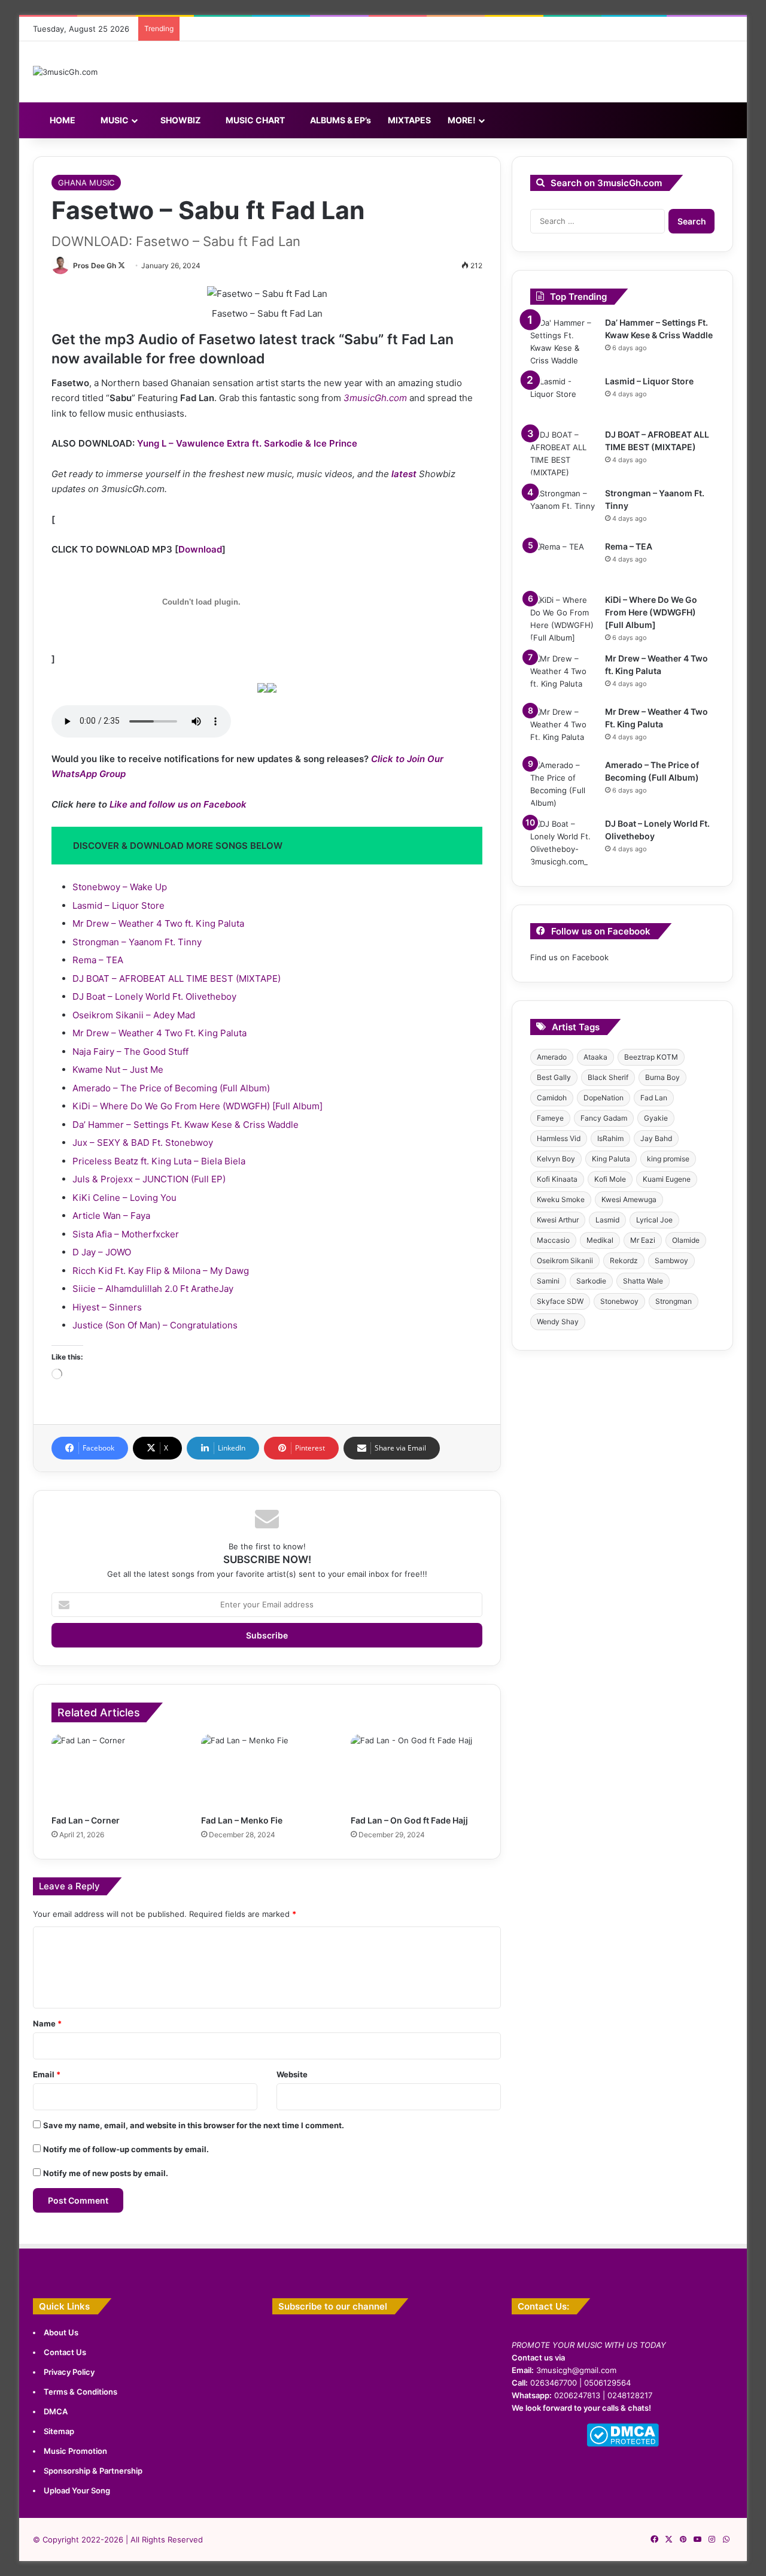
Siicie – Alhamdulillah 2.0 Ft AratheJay (153, 1289)
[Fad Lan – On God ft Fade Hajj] (417, 1771)
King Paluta (611, 1159)
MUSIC (114, 120)
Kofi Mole (610, 1179)
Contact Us (65, 2352)
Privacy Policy (69, 2372)
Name (47, 2023)
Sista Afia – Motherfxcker (126, 1234)
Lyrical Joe (654, 1220)
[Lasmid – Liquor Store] (563, 398)
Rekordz (624, 1260)
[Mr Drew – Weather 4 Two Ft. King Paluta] (563, 728)
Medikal (600, 1240)
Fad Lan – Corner (86, 1820)
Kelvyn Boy (556, 1159)
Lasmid (607, 1220)
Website (292, 2074)
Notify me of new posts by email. (106, 2173)
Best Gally (554, 1077)
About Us (61, 2332)
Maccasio (553, 1240)
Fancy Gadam (604, 1118)
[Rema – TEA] (563, 563)
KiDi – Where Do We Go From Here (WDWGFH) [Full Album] (197, 1106)
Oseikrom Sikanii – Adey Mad (134, 1015)
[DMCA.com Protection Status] (623, 2444)
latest (404, 474)
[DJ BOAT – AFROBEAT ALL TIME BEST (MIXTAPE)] (563, 454)
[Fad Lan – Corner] (117, 1771)
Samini (548, 1281)
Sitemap (59, 2431)
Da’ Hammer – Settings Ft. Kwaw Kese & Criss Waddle (186, 1125)
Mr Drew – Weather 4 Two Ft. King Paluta (159, 1033)
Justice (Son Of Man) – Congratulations (155, 1325)
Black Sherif (608, 1077)
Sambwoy (671, 1260)
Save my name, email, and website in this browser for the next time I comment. (194, 2125)
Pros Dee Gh (95, 266)
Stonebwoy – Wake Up (120, 887)
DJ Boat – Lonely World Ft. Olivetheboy (154, 996)
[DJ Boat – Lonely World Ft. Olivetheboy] (563, 843)
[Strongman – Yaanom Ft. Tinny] (563, 510)
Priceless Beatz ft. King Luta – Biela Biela (159, 1161)
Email (47, 2074)
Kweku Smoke (561, 1199)
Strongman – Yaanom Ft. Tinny (137, 942)
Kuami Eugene (667, 1179)
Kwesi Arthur (558, 1220)
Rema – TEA (98, 960)
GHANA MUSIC (86, 183)
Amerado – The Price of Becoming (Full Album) (171, 1088)
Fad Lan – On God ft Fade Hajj (409, 1820)
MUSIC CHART (254, 120)
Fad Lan (654, 1098)
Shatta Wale (643, 1281)
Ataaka (595, 1057)
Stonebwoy (619, 1301)
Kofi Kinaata (557, 1179)
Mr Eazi (643, 1240)
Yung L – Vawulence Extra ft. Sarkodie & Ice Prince (247, 443)
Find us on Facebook (569, 957)
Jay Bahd (656, 1138)
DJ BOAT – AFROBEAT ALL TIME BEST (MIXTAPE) (177, 978)
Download (200, 549)
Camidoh (552, 1098)
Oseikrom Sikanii (565, 1260)
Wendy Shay (558, 1322)
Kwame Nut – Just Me (118, 1069)
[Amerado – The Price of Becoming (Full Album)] (563, 784)
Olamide (686, 1240)
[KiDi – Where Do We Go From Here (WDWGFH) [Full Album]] (563, 619)
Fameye (550, 1118)
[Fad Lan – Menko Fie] (267, 1771)
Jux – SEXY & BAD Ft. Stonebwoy (143, 1143)
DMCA (56, 2411)
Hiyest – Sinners (107, 1307)
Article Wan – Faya (111, 1216)
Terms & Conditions (80, 2392)
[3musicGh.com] (65, 72)
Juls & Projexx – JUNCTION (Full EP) (149, 1179)
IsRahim (610, 1138)
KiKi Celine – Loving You (124, 1198)
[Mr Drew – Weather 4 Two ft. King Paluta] (563, 675)
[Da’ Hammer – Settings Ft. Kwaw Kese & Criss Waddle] (563, 342)
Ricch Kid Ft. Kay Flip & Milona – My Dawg (161, 1271)
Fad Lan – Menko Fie (242, 1820)
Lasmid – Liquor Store (118, 905)
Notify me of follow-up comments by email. (126, 2149)
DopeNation (604, 1098)
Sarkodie (591, 1281)
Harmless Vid (559, 1138)
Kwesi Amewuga (629, 1199)
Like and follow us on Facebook (178, 804)
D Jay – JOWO (102, 1252)
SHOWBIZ (180, 120)
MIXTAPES (409, 120)
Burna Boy (662, 1077)
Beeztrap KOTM (651, 1057)
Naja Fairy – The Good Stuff (130, 1052)
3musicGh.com (375, 398)
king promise (668, 1159)
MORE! (462, 120)
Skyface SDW (560, 1301)
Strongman (674, 1301)
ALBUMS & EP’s (340, 120)
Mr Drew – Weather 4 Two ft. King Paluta (158, 923)
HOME (62, 120)
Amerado (552, 1057)
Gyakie (656, 1118)
